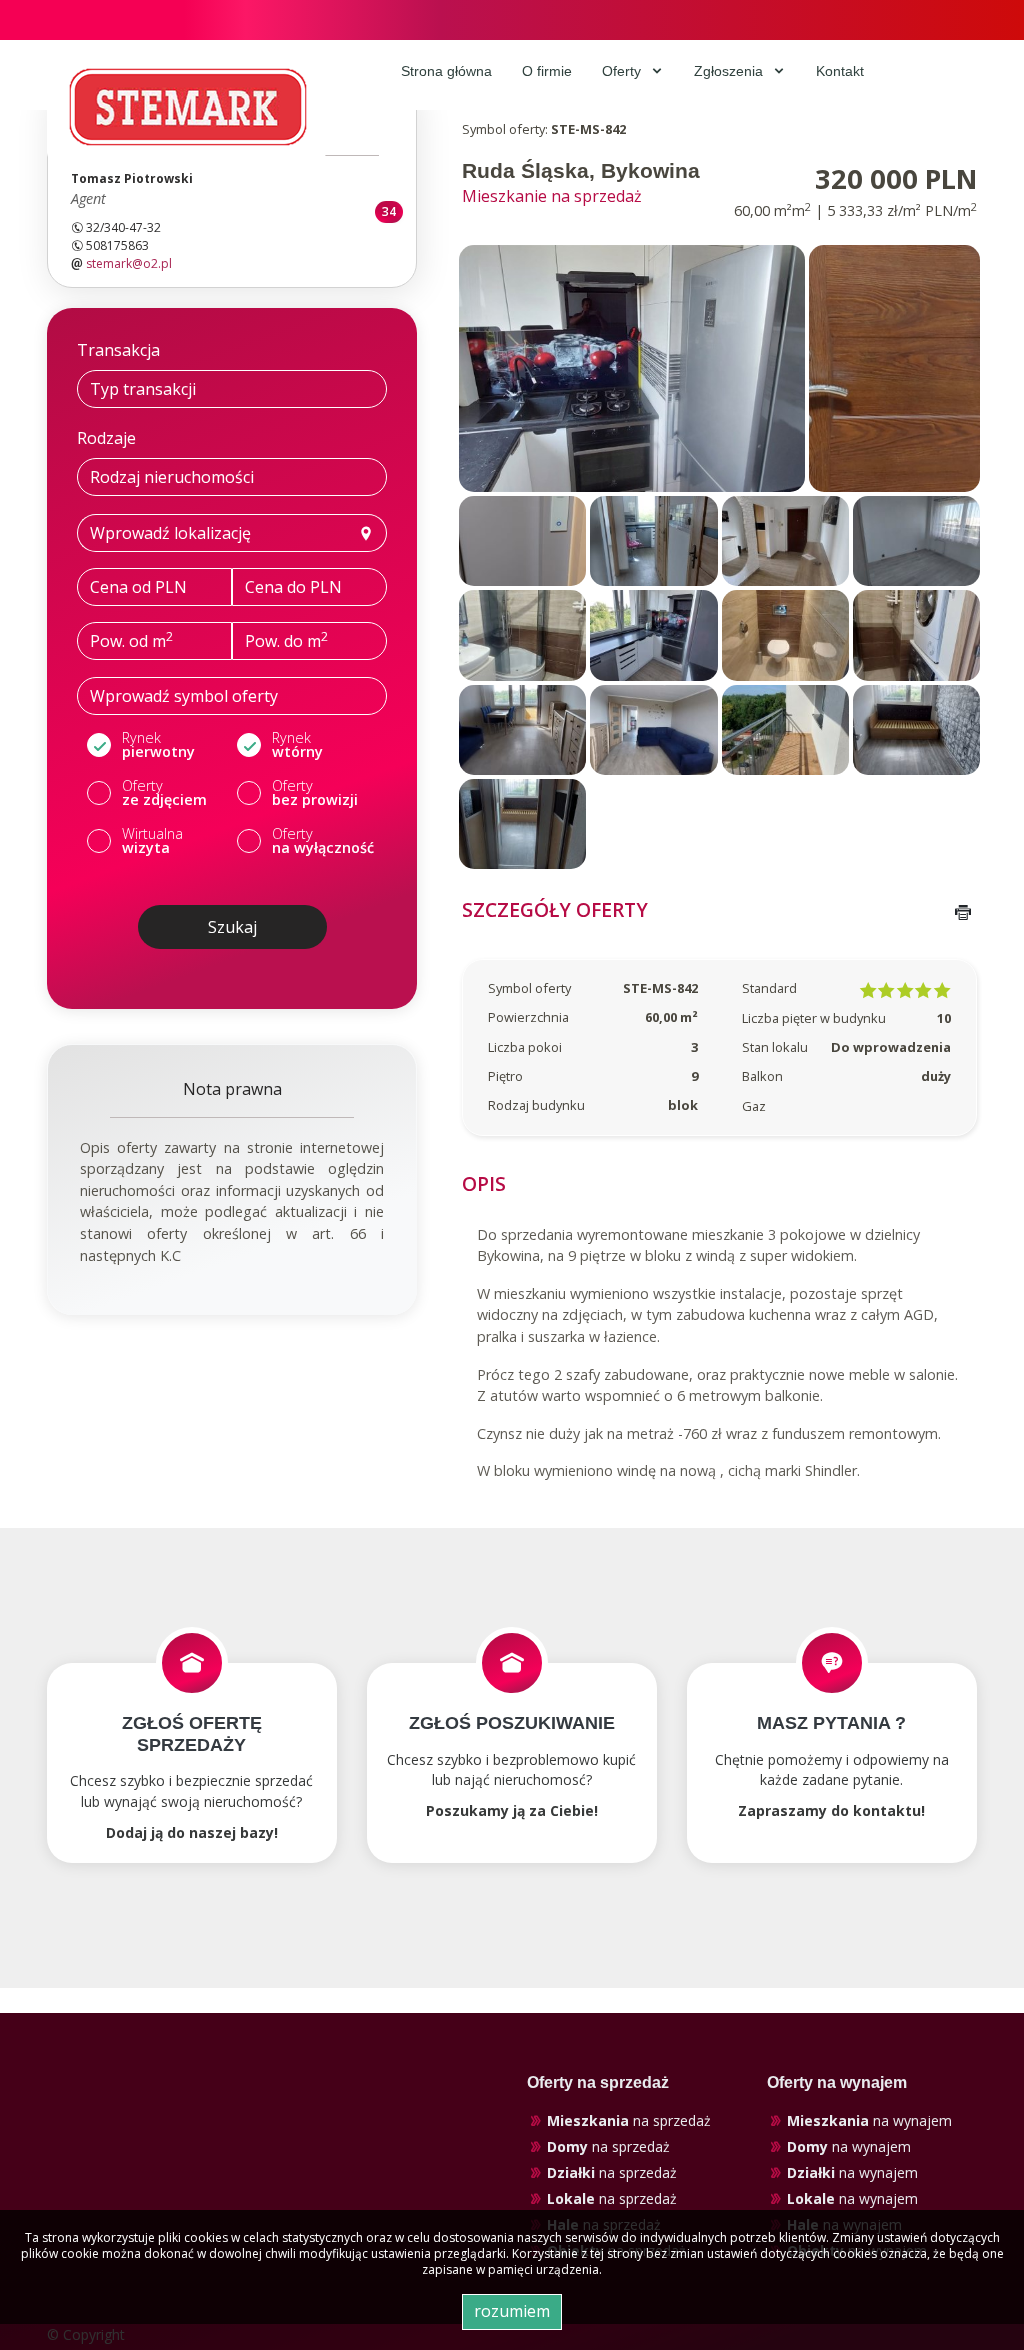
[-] (632, 367)
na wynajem (869, 2121)
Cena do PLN (293, 587)
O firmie (547, 71)
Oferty (623, 71)
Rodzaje (106, 438)
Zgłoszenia (730, 71)
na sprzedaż (629, 2121)
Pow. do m (286, 640)
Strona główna (446, 71)
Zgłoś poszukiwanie (512, 1723)
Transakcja (118, 350)
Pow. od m (131, 640)
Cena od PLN (138, 587)
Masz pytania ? (831, 1723)
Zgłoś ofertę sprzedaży (192, 1734)
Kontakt (840, 71)
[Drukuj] (963, 912)
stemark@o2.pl (129, 263)
